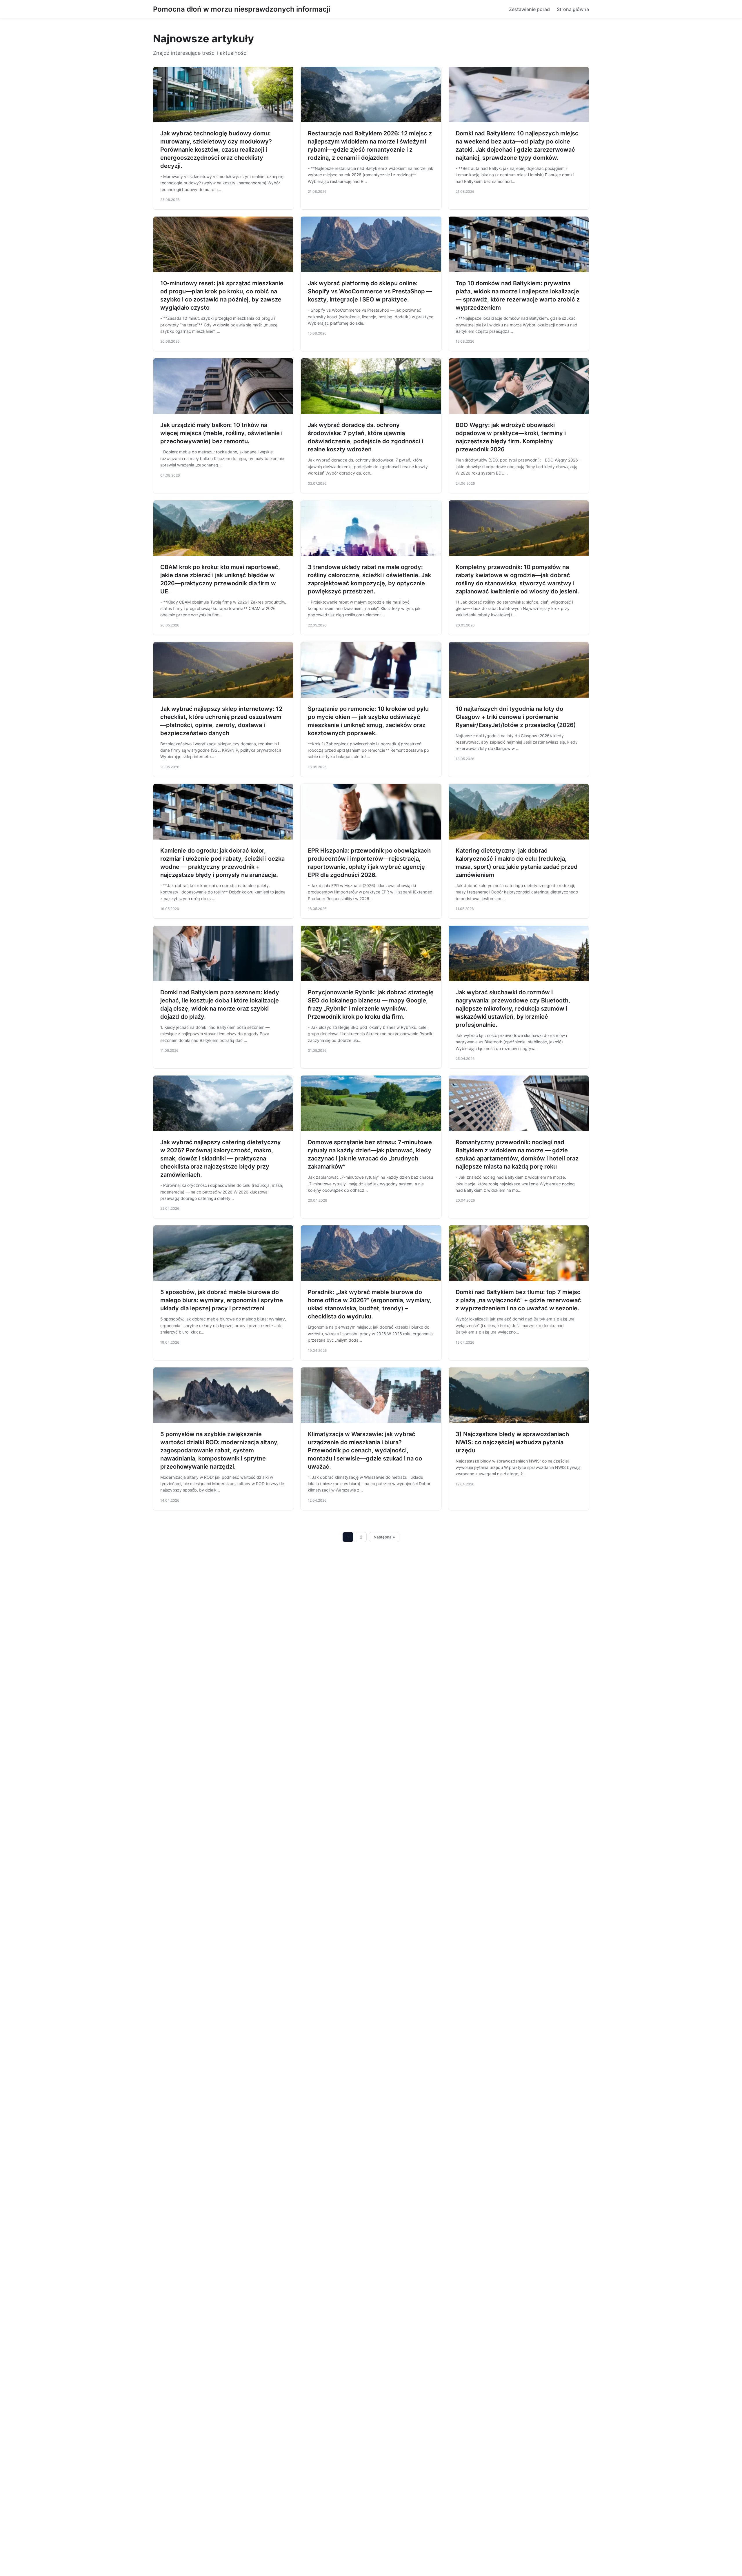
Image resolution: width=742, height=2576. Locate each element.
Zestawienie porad (529, 9)
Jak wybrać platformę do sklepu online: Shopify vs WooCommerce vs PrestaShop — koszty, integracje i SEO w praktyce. (370, 291)
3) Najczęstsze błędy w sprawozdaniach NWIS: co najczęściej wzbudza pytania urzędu (512, 1442)
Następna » (384, 1537)
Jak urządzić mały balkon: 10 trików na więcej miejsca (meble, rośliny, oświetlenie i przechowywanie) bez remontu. (221, 433)
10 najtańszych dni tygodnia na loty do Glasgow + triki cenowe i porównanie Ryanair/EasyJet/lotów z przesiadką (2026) (516, 717)
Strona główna (573, 9)
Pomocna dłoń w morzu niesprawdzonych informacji (242, 9)
